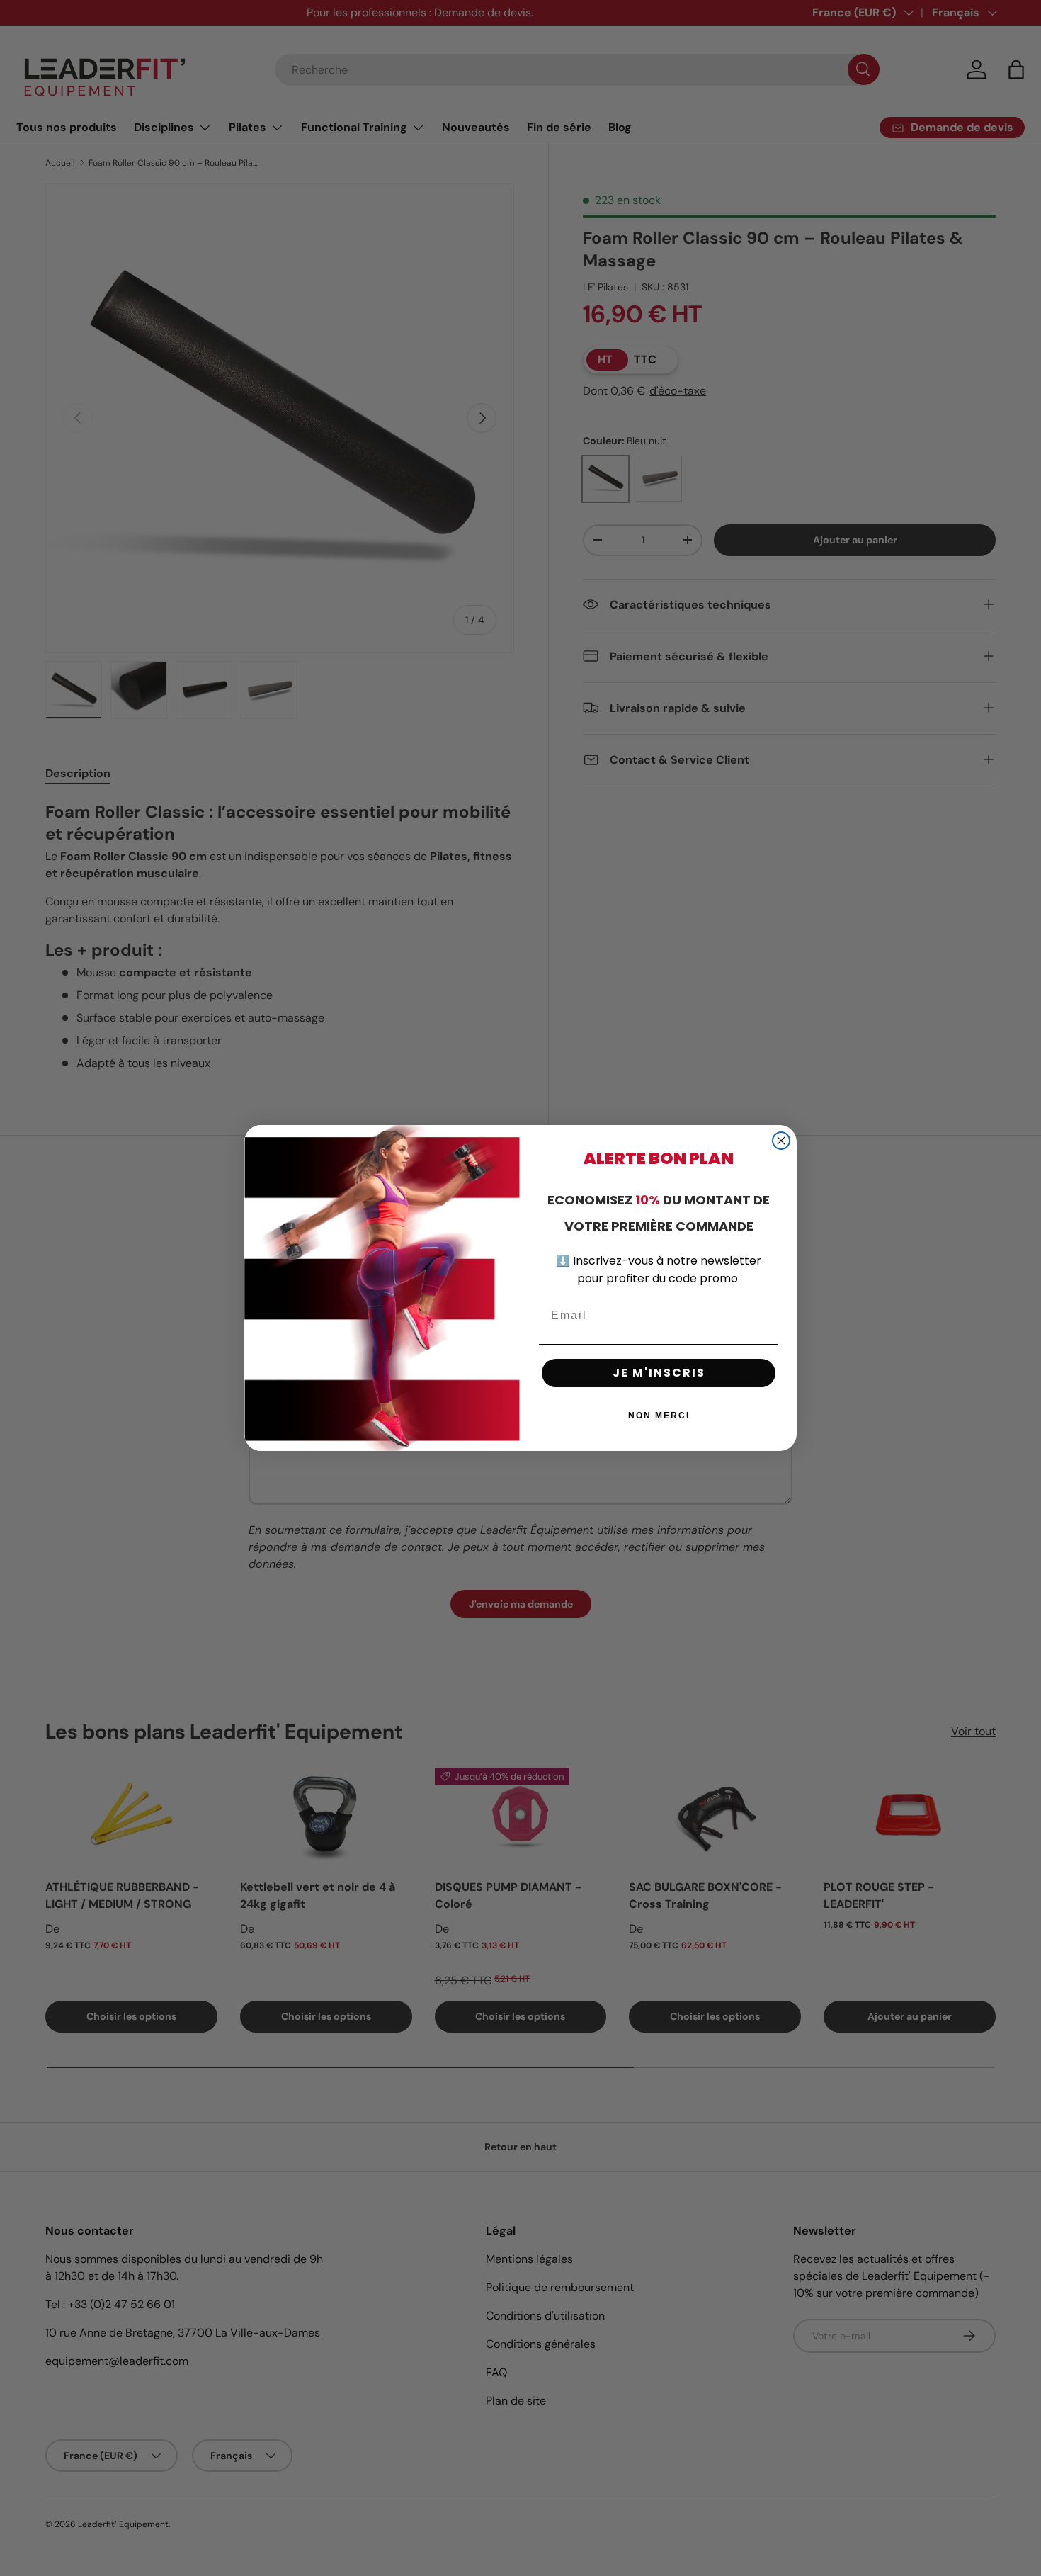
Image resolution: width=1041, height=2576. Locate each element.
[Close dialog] (781, 1141)
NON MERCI (659, 1416)
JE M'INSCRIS (659, 1373)
